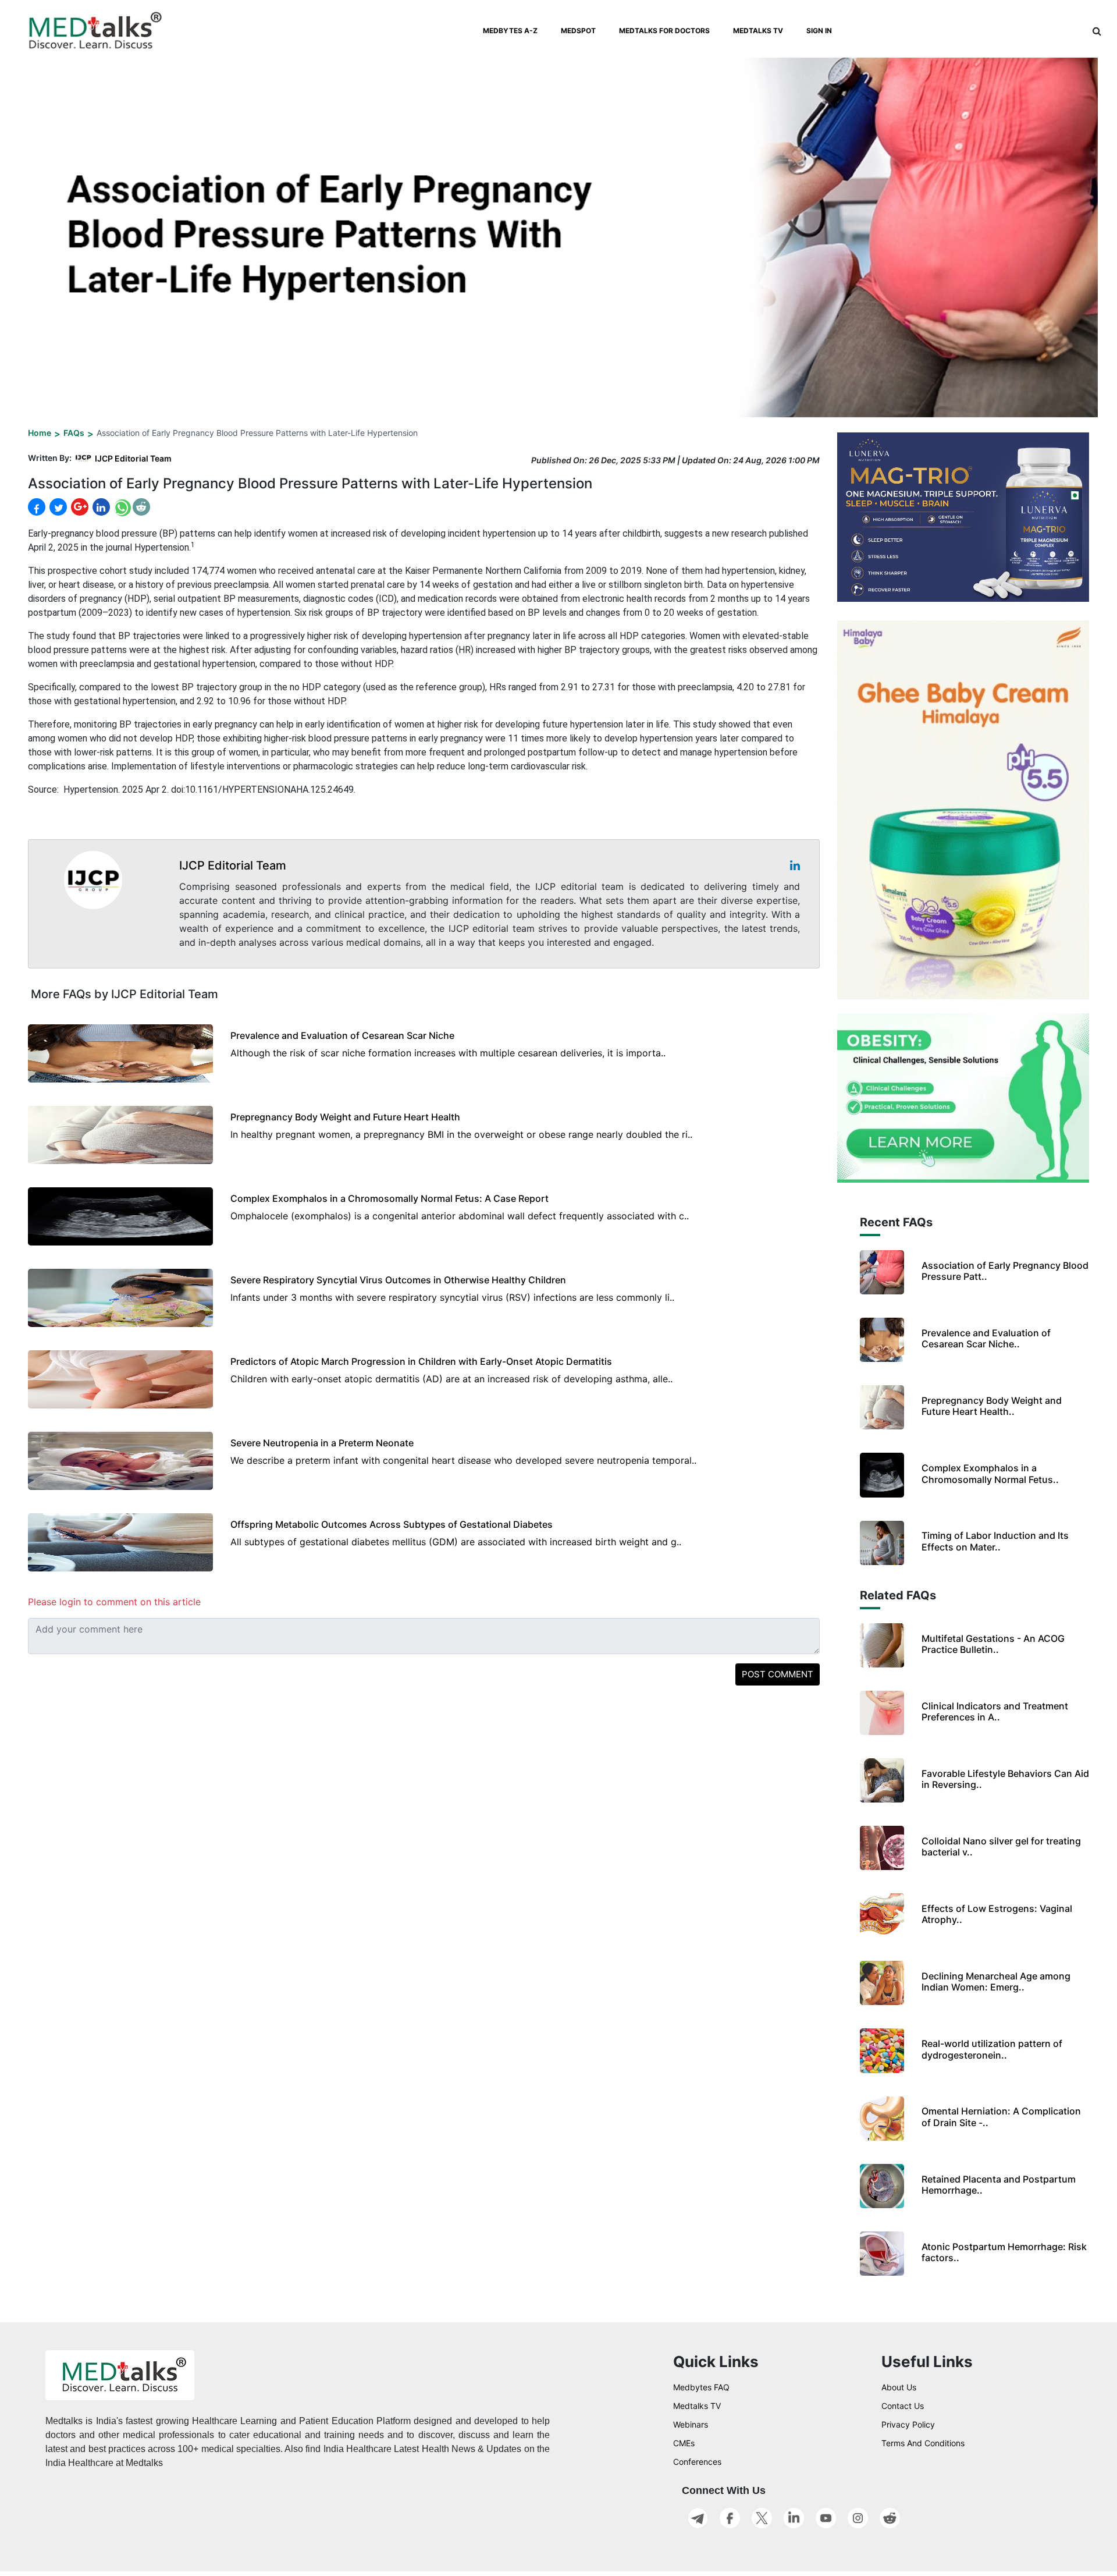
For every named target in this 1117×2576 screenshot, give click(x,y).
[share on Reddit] (141, 507)
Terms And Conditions (923, 2443)
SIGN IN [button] (819, 31)
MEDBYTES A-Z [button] (510, 31)
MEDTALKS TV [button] (758, 31)
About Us (899, 2387)
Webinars (691, 2424)
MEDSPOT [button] (578, 31)
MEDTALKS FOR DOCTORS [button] (664, 31)
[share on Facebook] (37, 507)
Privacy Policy (908, 2424)
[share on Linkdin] (100, 507)
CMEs (684, 2443)
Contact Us (903, 2406)
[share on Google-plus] (79, 507)
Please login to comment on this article (114, 1602)
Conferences (697, 2462)
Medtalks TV (697, 2406)
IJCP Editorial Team (133, 458)
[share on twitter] (57, 507)
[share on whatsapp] (121, 507)
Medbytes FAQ (701, 2387)
